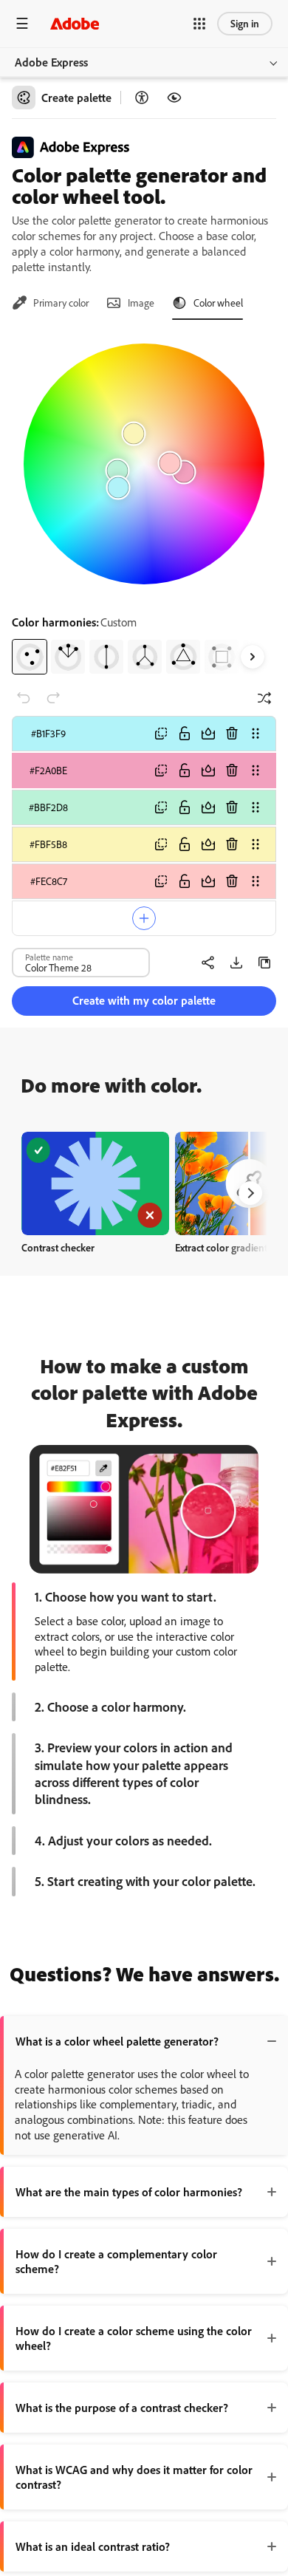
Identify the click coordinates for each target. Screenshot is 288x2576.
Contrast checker (58, 1247)
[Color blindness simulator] (174, 98)
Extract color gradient (221, 1247)
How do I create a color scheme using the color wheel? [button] (134, 2338)
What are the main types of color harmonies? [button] (129, 2192)
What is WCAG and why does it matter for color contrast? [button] (134, 2477)
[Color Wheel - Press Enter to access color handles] (144, 464)
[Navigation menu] (22, 23)
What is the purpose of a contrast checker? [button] (122, 2408)
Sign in (245, 23)
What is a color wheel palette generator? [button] (117, 2041)
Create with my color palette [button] (144, 1000)
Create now (96, 1183)
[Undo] (24, 698)
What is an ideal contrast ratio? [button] (93, 2546)
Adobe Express (51, 62)
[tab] (50, 303)
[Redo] (53, 698)
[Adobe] (75, 23)
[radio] (30, 657)
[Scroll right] (253, 657)
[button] (199, 24)
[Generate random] (264, 698)
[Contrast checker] (142, 98)
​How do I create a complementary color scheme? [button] (116, 2261)
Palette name (49, 957)
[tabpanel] (144, 503)
